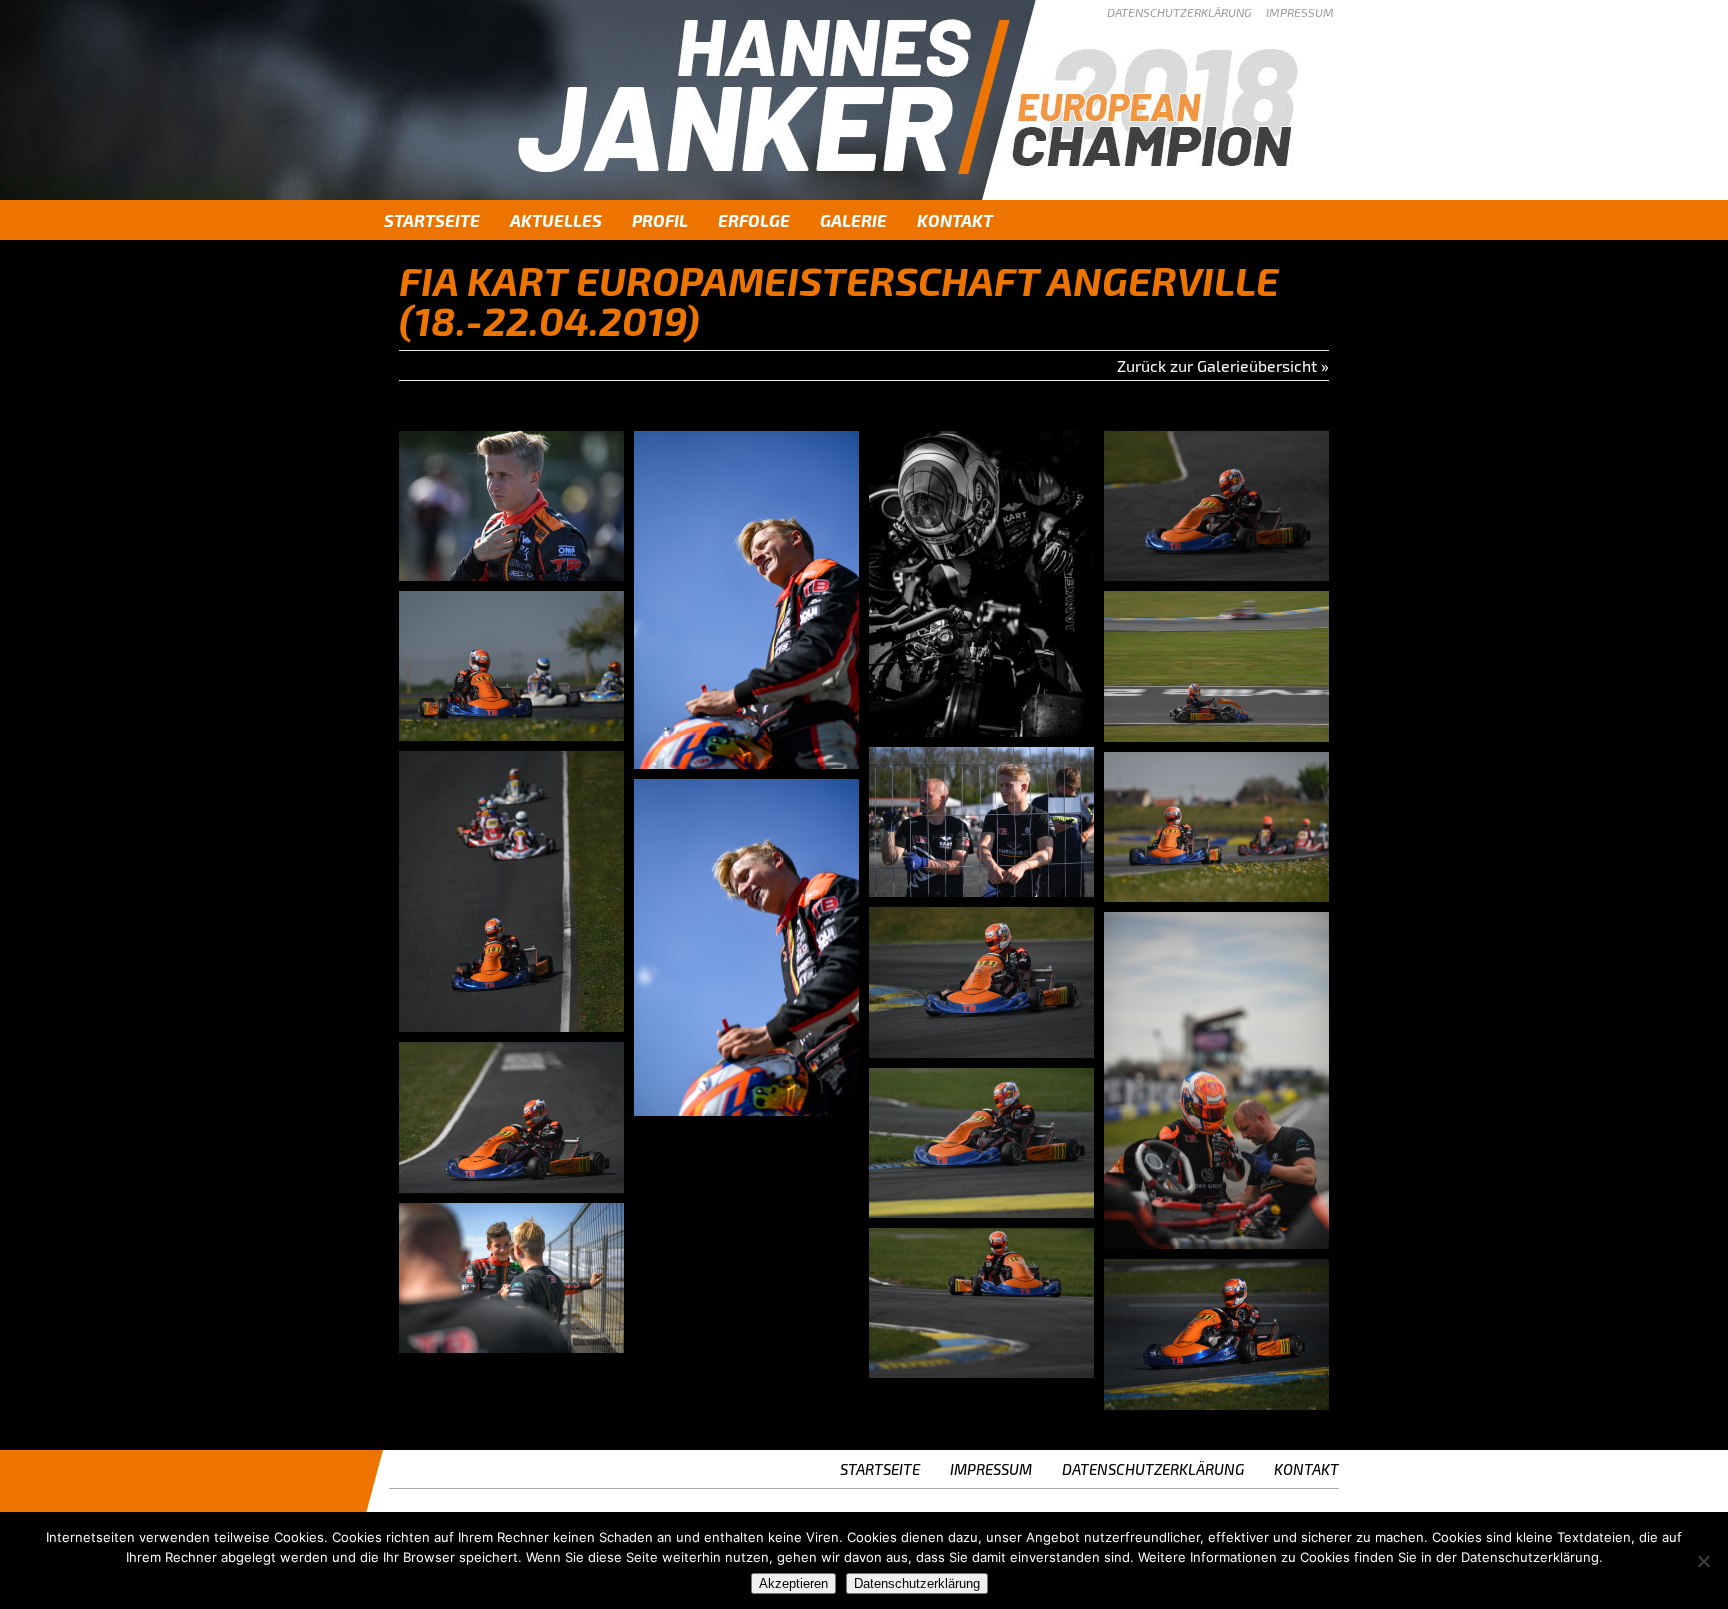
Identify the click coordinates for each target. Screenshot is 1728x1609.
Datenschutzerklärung (1179, 12)
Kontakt (955, 220)
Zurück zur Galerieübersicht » (1223, 365)
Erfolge (754, 220)
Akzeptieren (793, 1583)
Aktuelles (556, 220)
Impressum (1300, 12)
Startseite (432, 220)
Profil (660, 220)
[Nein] (1703, 1561)
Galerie (853, 220)
